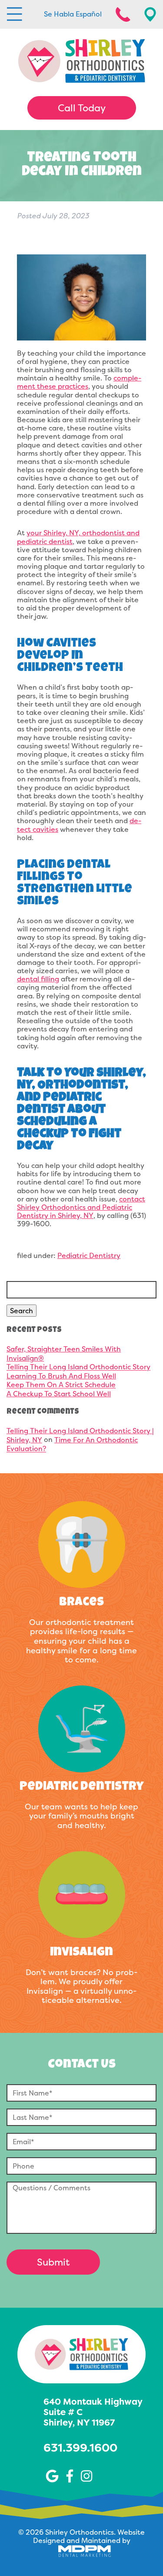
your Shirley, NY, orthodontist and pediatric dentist (78, 537)
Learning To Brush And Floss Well (61, 1376)
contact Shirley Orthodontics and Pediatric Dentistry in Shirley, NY (81, 1207)
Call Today (82, 108)
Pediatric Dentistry (89, 1255)
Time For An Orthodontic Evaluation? (72, 1444)
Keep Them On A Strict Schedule (61, 1385)
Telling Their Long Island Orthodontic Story (78, 1367)
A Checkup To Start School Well (59, 1394)
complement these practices (79, 382)
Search (22, 1311)
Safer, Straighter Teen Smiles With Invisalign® (64, 1353)
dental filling (38, 979)
